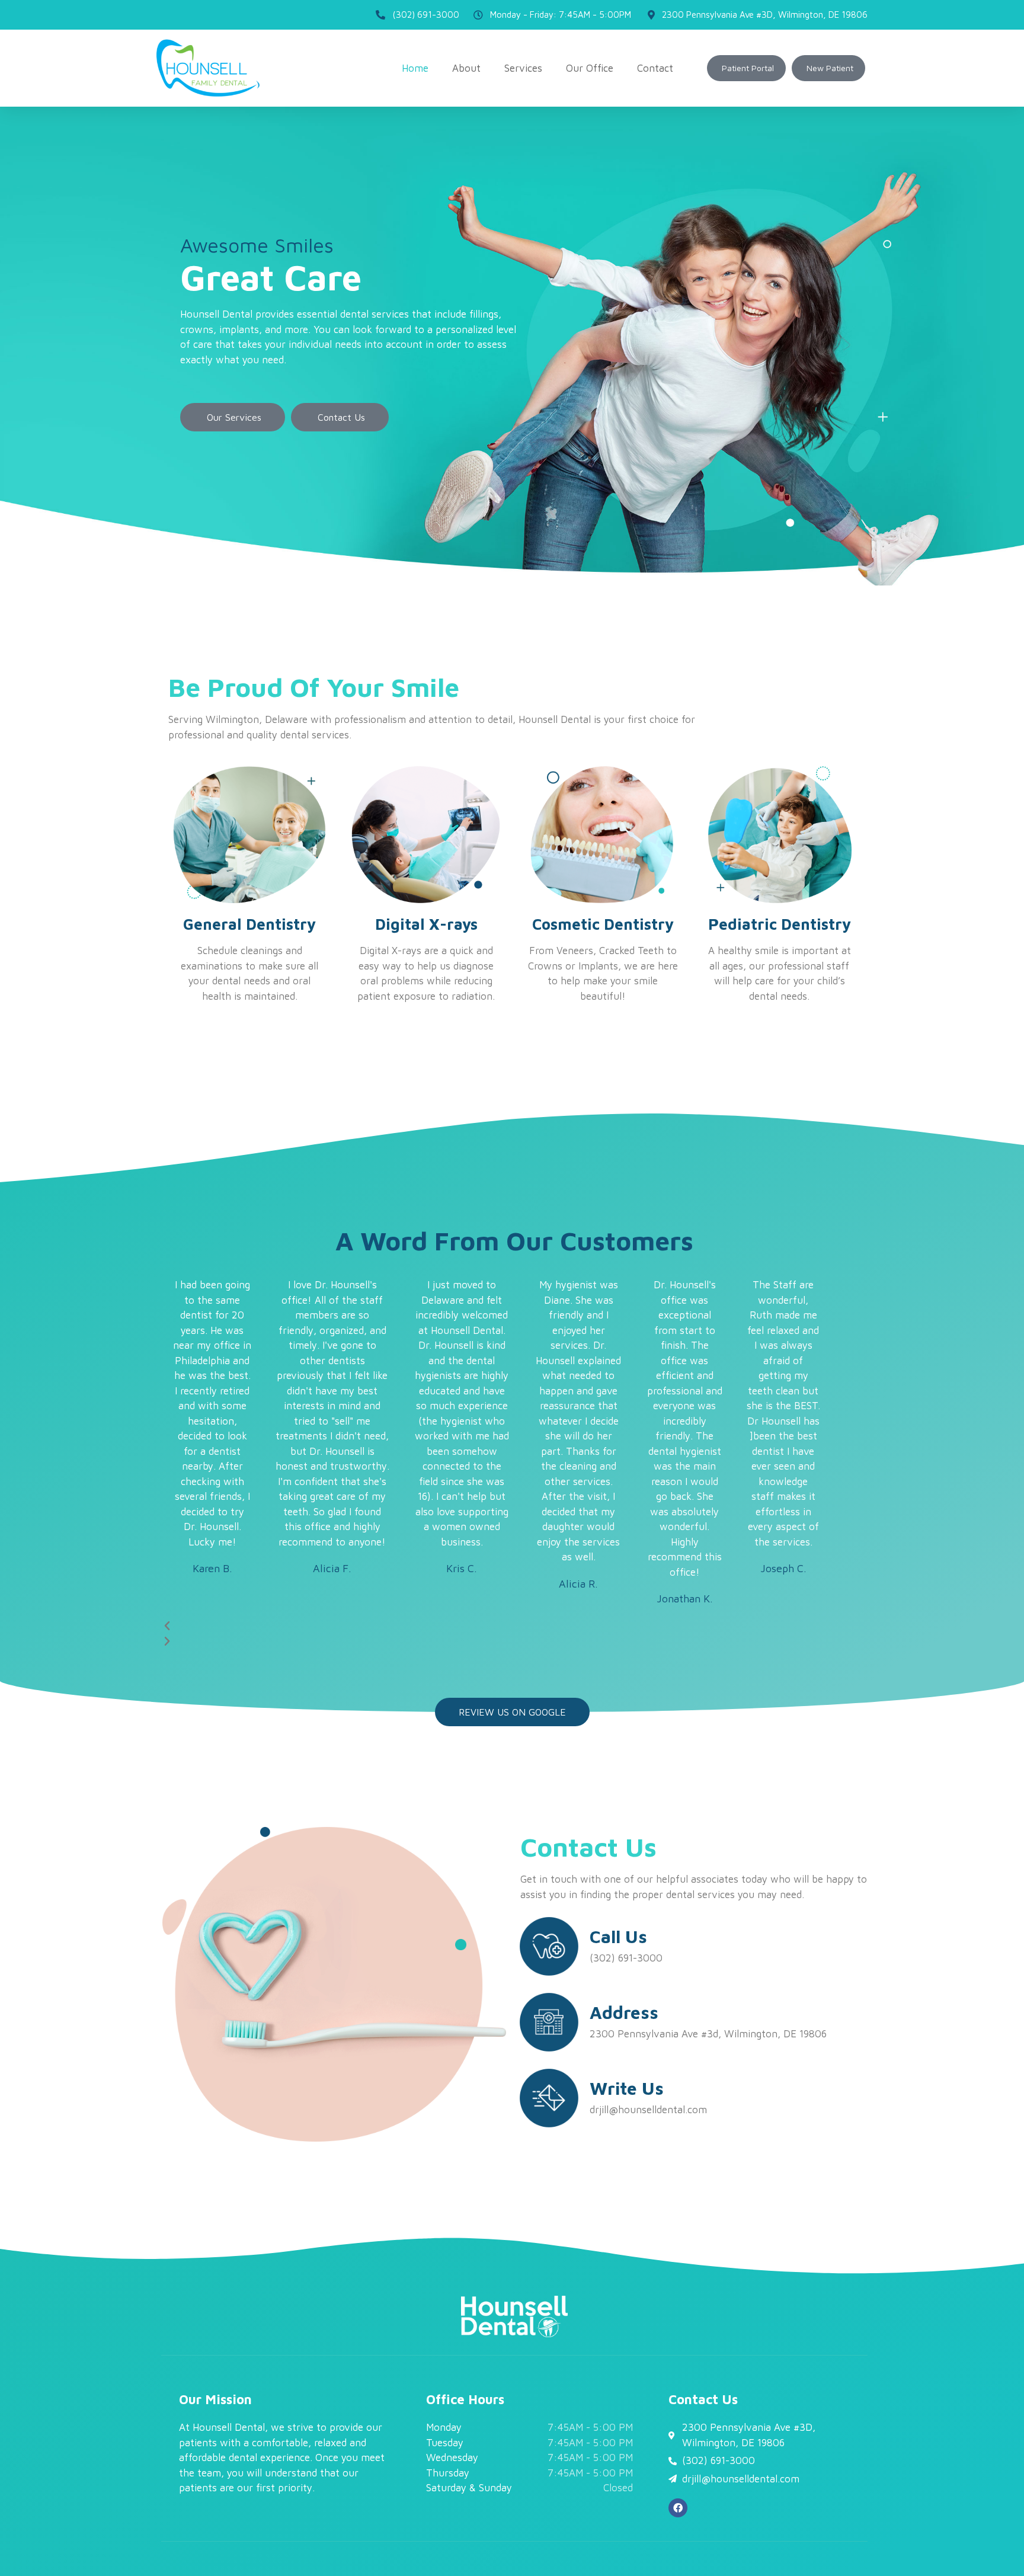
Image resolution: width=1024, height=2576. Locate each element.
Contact (655, 68)
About (466, 68)
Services (523, 68)
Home (415, 68)
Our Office (590, 68)
